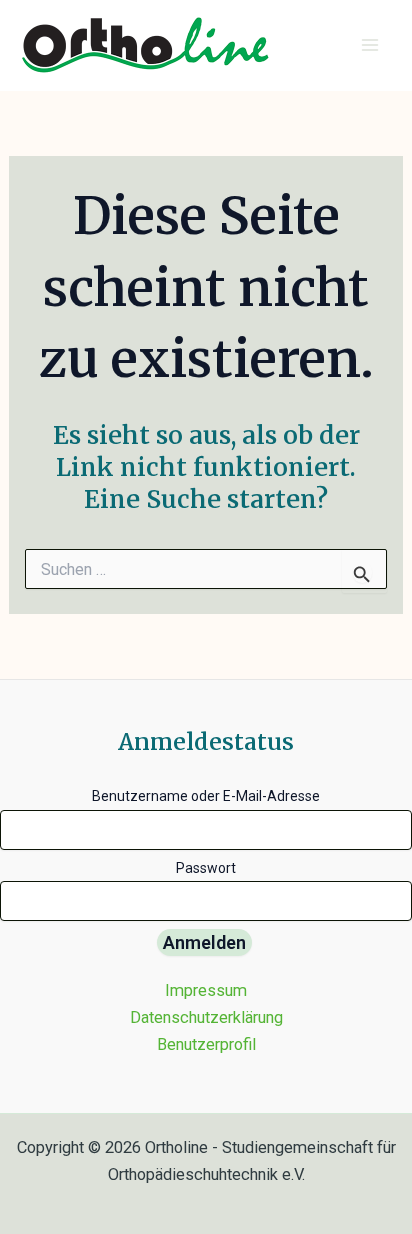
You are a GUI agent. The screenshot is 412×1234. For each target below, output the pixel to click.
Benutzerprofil (206, 1044)
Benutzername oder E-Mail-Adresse (206, 796)
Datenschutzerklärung (206, 1017)
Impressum (206, 990)
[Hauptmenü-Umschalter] (369, 45)
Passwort (206, 868)
